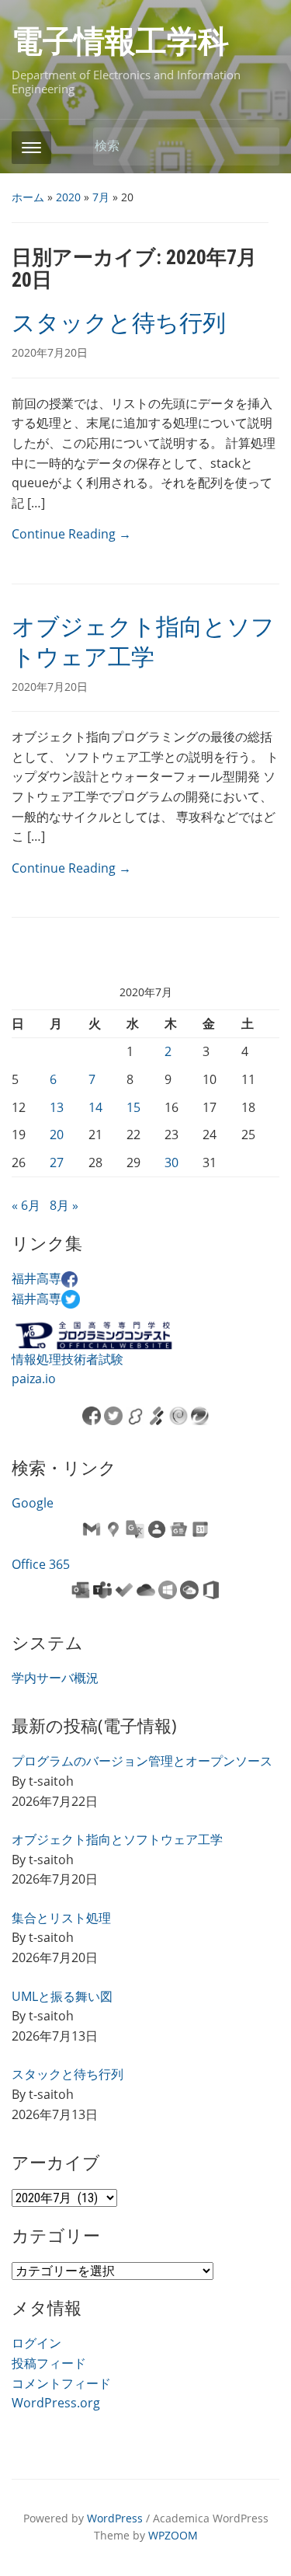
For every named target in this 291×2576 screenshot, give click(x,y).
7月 (101, 197)
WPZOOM (173, 2535)
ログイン (36, 2343)
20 (57, 1135)
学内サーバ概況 (55, 1678)
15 (133, 1107)
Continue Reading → (71, 534)
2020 (68, 197)
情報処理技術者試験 (68, 1359)
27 (57, 1163)
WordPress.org (56, 2403)
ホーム (28, 197)
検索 (260, 146)
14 (95, 1107)
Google (33, 1503)
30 (171, 1163)
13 (57, 1107)
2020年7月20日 (50, 352)
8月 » (64, 1205)
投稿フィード (49, 2363)
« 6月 (26, 1205)
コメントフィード (61, 2383)
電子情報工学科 (120, 42)
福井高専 (36, 1278)
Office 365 (41, 1564)
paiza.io (34, 1379)
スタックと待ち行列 (119, 323)
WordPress (115, 2518)
